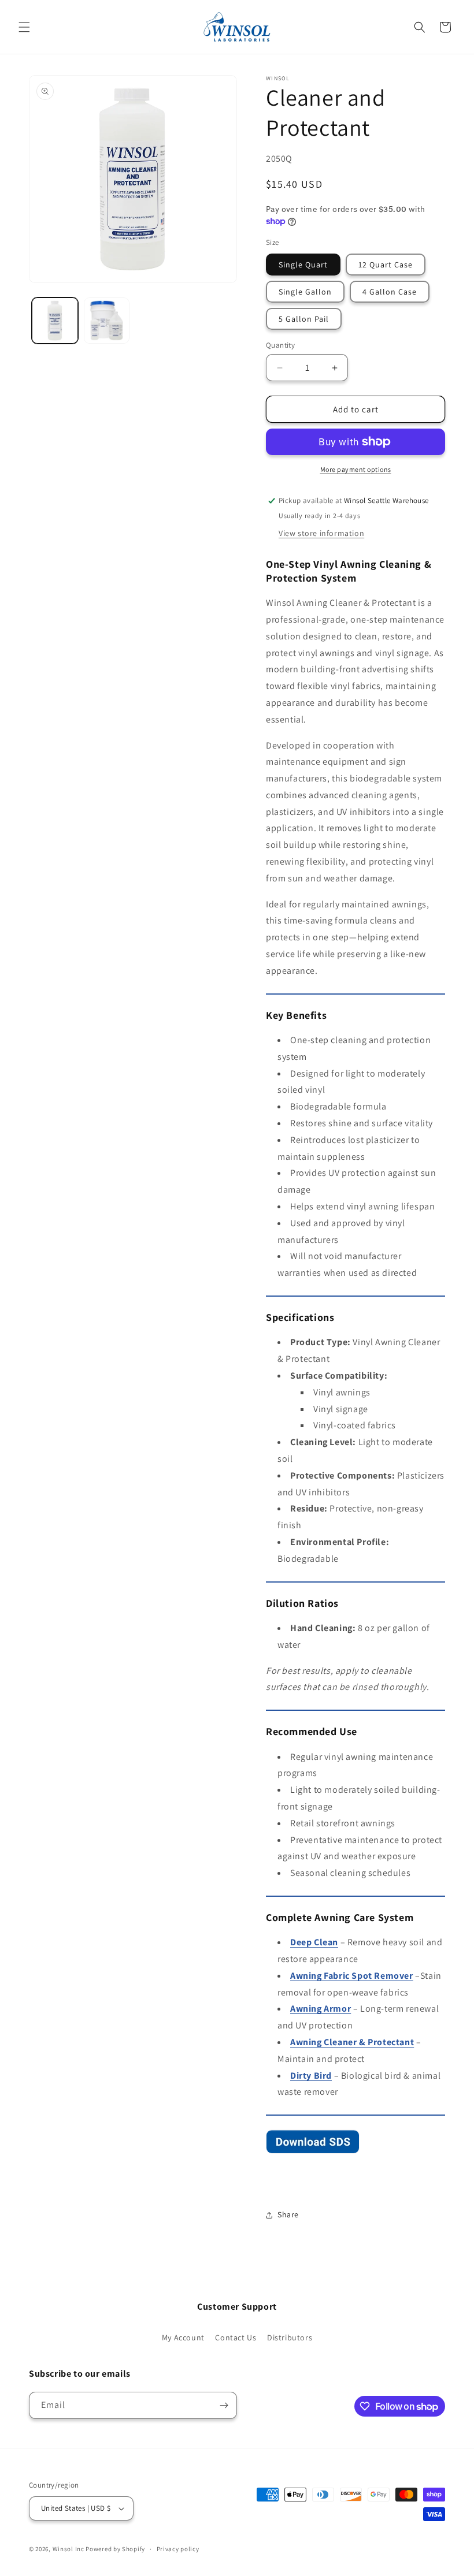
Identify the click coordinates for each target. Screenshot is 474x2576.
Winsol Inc (68, 2549)
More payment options (356, 469)
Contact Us (236, 2337)
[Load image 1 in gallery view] (55, 321)
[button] (24, 27)
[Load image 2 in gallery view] (107, 321)
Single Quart (303, 265)
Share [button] (288, 2214)
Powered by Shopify (115, 2549)
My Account (183, 2337)
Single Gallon (305, 292)
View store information (321, 533)
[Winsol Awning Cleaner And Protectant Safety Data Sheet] (313, 2153)
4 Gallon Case (390, 292)
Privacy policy (178, 2549)
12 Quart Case (386, 265)
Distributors (290, 2337)
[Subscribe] (224, 2405)
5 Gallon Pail (304, 319)
